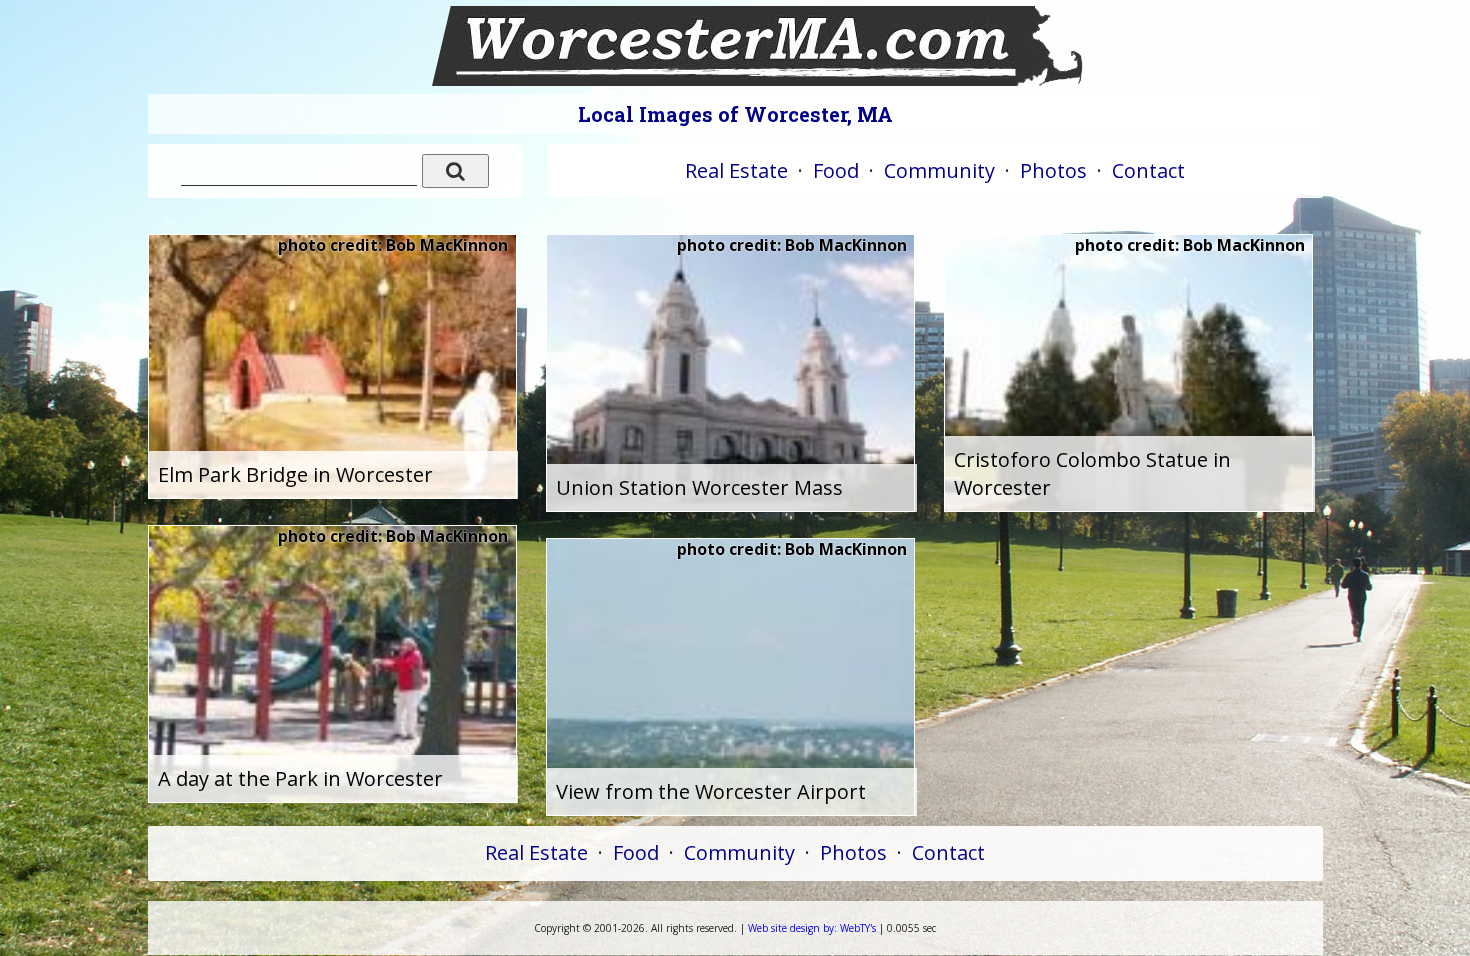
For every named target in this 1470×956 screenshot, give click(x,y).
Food (836, 170)
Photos (1053, 170)
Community (939, 170)
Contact (1148, 170)
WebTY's (812, 928)
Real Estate (736, 170)
